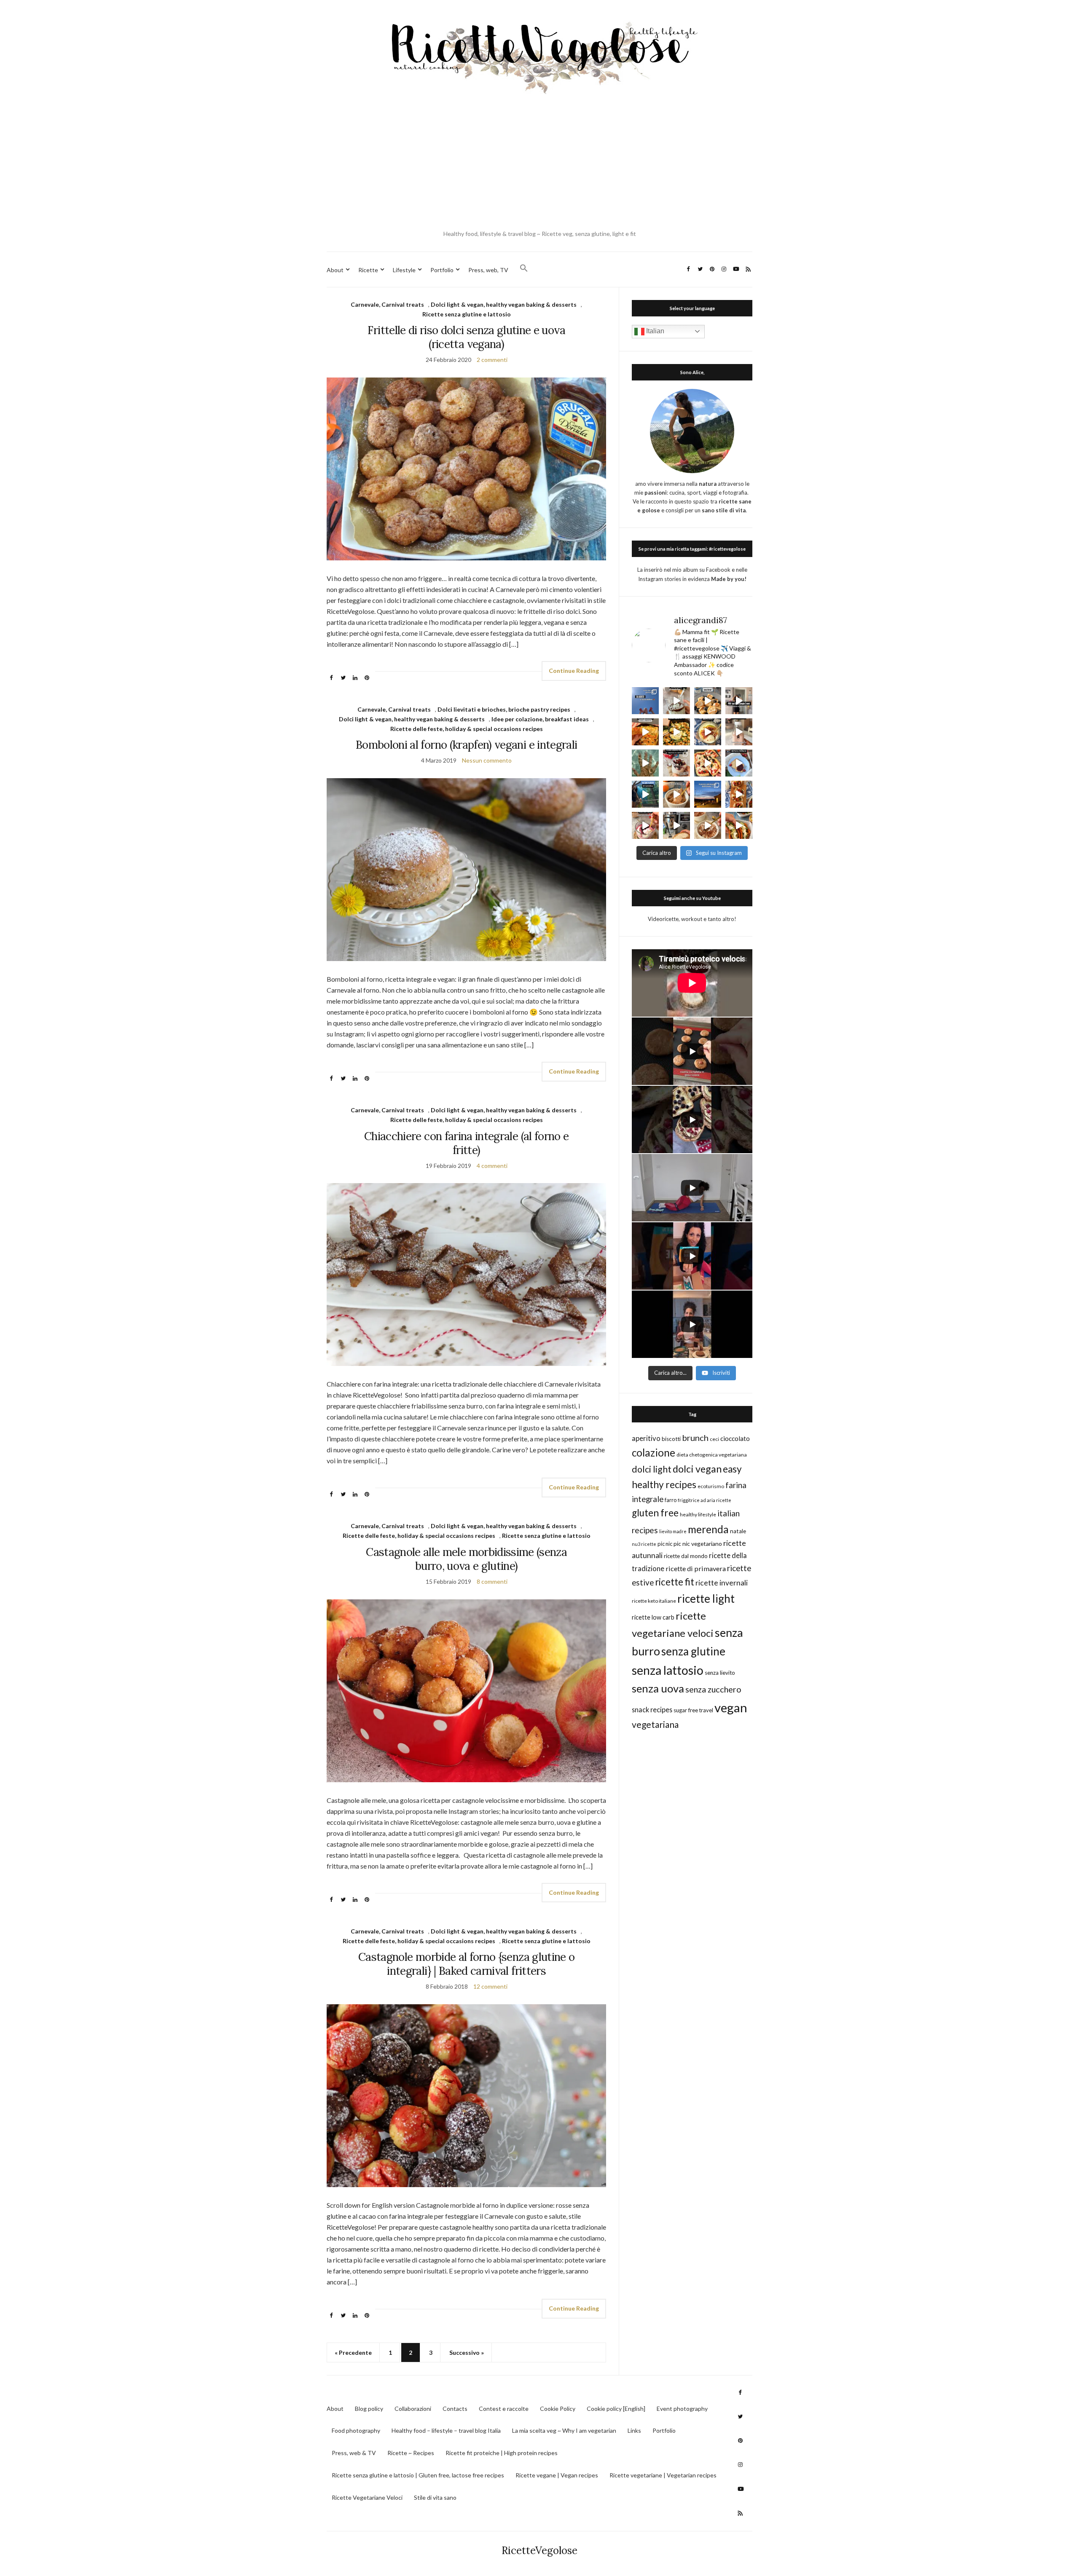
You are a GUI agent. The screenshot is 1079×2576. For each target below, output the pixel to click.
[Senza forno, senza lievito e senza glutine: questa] (708, 763)
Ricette (368, 270)
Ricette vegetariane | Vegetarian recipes (663, 2475)
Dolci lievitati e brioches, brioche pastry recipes (504, 709)
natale (738, 1531)
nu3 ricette (644, 1544)
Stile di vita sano (435, 2497)
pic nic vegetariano (698, 1544)
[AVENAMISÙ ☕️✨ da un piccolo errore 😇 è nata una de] (708, 825)
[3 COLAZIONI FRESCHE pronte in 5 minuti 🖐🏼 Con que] (676, 763)
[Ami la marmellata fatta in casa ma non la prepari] (739, 763)
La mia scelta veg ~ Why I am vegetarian (564, 2430)
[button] (524, 268)
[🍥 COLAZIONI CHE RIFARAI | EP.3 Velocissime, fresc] (708, 701)
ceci (714, 1439)
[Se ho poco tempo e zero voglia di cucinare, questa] (676, 732)
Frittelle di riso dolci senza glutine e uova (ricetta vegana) (466, 337)
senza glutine (693, 1651)
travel (706, 1710)
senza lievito (720, 1673)
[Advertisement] (539, 164)
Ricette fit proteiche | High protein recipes (502, 2453)
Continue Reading (574, 671)
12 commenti (490, 1986)
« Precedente (353, 2352)
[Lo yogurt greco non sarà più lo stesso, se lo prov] (708, 732)
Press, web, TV (488, 270)
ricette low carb (653, 1617)
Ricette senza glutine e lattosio (467, 314)
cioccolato (735, 1438)
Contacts (455, 2409)
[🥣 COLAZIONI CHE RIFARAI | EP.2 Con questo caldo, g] (676, 794)
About (335, 270)
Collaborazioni (413, 2409)
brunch (695, 1438)
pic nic (665, 1544)
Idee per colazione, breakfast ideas (540, 719)
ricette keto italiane (654, 1601)
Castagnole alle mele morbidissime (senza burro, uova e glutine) (466, 1559)
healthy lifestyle (698, 1514)
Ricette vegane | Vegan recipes (557, 2475)
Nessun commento (487, 760)
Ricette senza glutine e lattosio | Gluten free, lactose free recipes (418, 2475)
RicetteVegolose (539, 2551)
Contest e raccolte (504, 2409)
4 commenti (492, 1166)
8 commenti (492, 1581)
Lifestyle (404, 270)
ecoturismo (711, 1486)
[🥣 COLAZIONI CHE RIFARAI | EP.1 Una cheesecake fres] (645, 825)
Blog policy (369, 2409)
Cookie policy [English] (616, 2409)
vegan (731, 1707)
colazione (654, 1453)
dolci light (652, 1469)
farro (671, 1500)
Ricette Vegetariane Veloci (367, 2497)
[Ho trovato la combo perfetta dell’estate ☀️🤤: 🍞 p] (739, 794)
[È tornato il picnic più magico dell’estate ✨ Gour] (708, 794)
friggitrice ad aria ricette (705, 1500)
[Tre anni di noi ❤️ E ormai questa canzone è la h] (739, 701)
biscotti (671, 1439)
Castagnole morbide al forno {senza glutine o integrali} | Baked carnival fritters (466, 1964)
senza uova (658, 1688)
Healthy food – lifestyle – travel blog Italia (446, 2430)
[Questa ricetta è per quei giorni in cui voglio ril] (645, 732)
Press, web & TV (354, 2453)
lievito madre (673, 1531)
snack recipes (652, 1710)
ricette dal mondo (686, 1556)
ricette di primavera (696, 1568)
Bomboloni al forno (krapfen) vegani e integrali (466, 745)
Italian (654, 331)
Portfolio (442, 270)
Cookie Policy (558, 2409)
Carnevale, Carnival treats (387, 304)
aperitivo (646, 1438)
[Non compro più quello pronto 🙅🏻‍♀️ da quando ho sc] (676, 825)
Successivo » (467, 2352)
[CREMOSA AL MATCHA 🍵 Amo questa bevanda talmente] (676, 701)
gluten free (655, 1513)
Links (634, 2430)
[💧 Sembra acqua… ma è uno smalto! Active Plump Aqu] (645, 763)
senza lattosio (668, 1670)
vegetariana (655, 1724)
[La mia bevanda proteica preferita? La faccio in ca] (739, 732)
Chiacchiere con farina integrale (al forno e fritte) (466, 1143)
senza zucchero (713, 1689)
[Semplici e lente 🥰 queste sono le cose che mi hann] (645, 701)
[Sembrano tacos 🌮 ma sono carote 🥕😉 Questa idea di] (739, 825)
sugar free (686, 1710)
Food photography (356, 2430)
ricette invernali (722, 1583)
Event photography (682, 2409)
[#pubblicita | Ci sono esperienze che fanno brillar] (645, 794)
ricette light (706, 1599)
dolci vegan (697, 1469)
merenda (708, 1529)
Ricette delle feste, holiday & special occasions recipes (467, 729)
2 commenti (492, 360)
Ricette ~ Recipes (411, 2453)
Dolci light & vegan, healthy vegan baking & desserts (504, 304)
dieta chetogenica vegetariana (712, 1455)
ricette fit (675, 1582)
